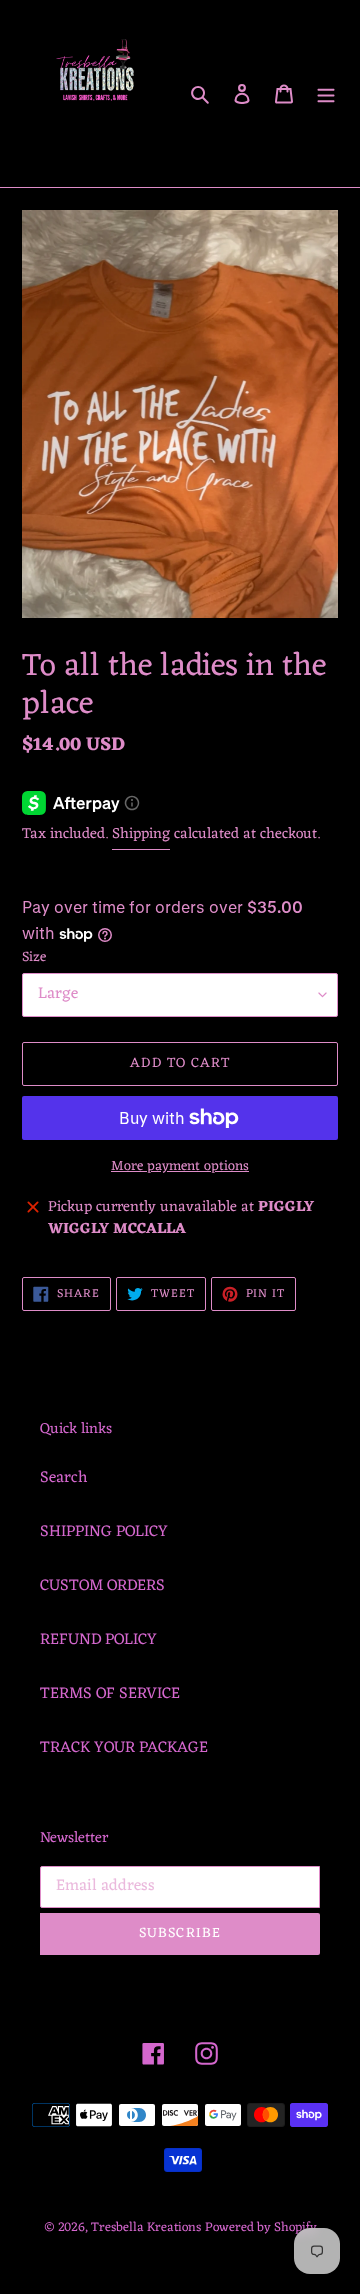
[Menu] (326, 94)
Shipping (141, 834)
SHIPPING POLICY (104, 1532)
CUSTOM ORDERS (102, 1586)
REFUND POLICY (98, 1640)
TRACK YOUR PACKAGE (124, 1748)
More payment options (180, 1166)
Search (63, 1478)
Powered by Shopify (261, 2227)
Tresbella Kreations (146, 2227)
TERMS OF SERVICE (110, 1694)
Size (34, 957)
